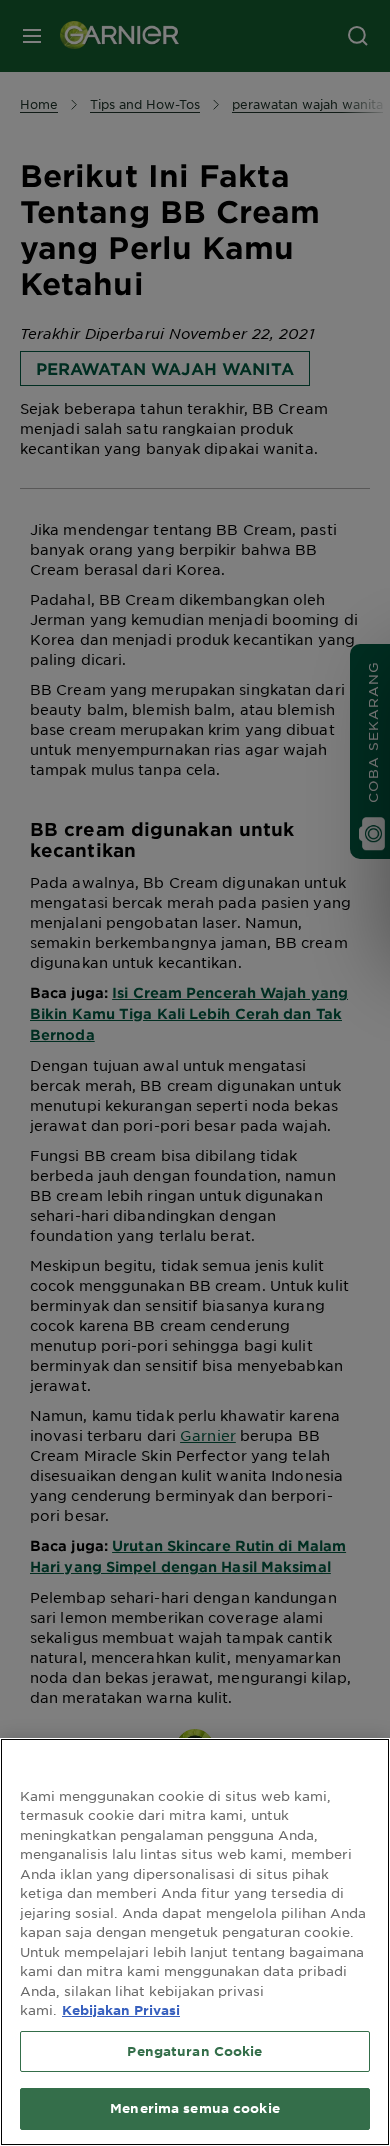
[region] (195, 1942)
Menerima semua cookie (195, 2108)
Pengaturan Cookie (194, 2051)
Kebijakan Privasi (121, 2010)
